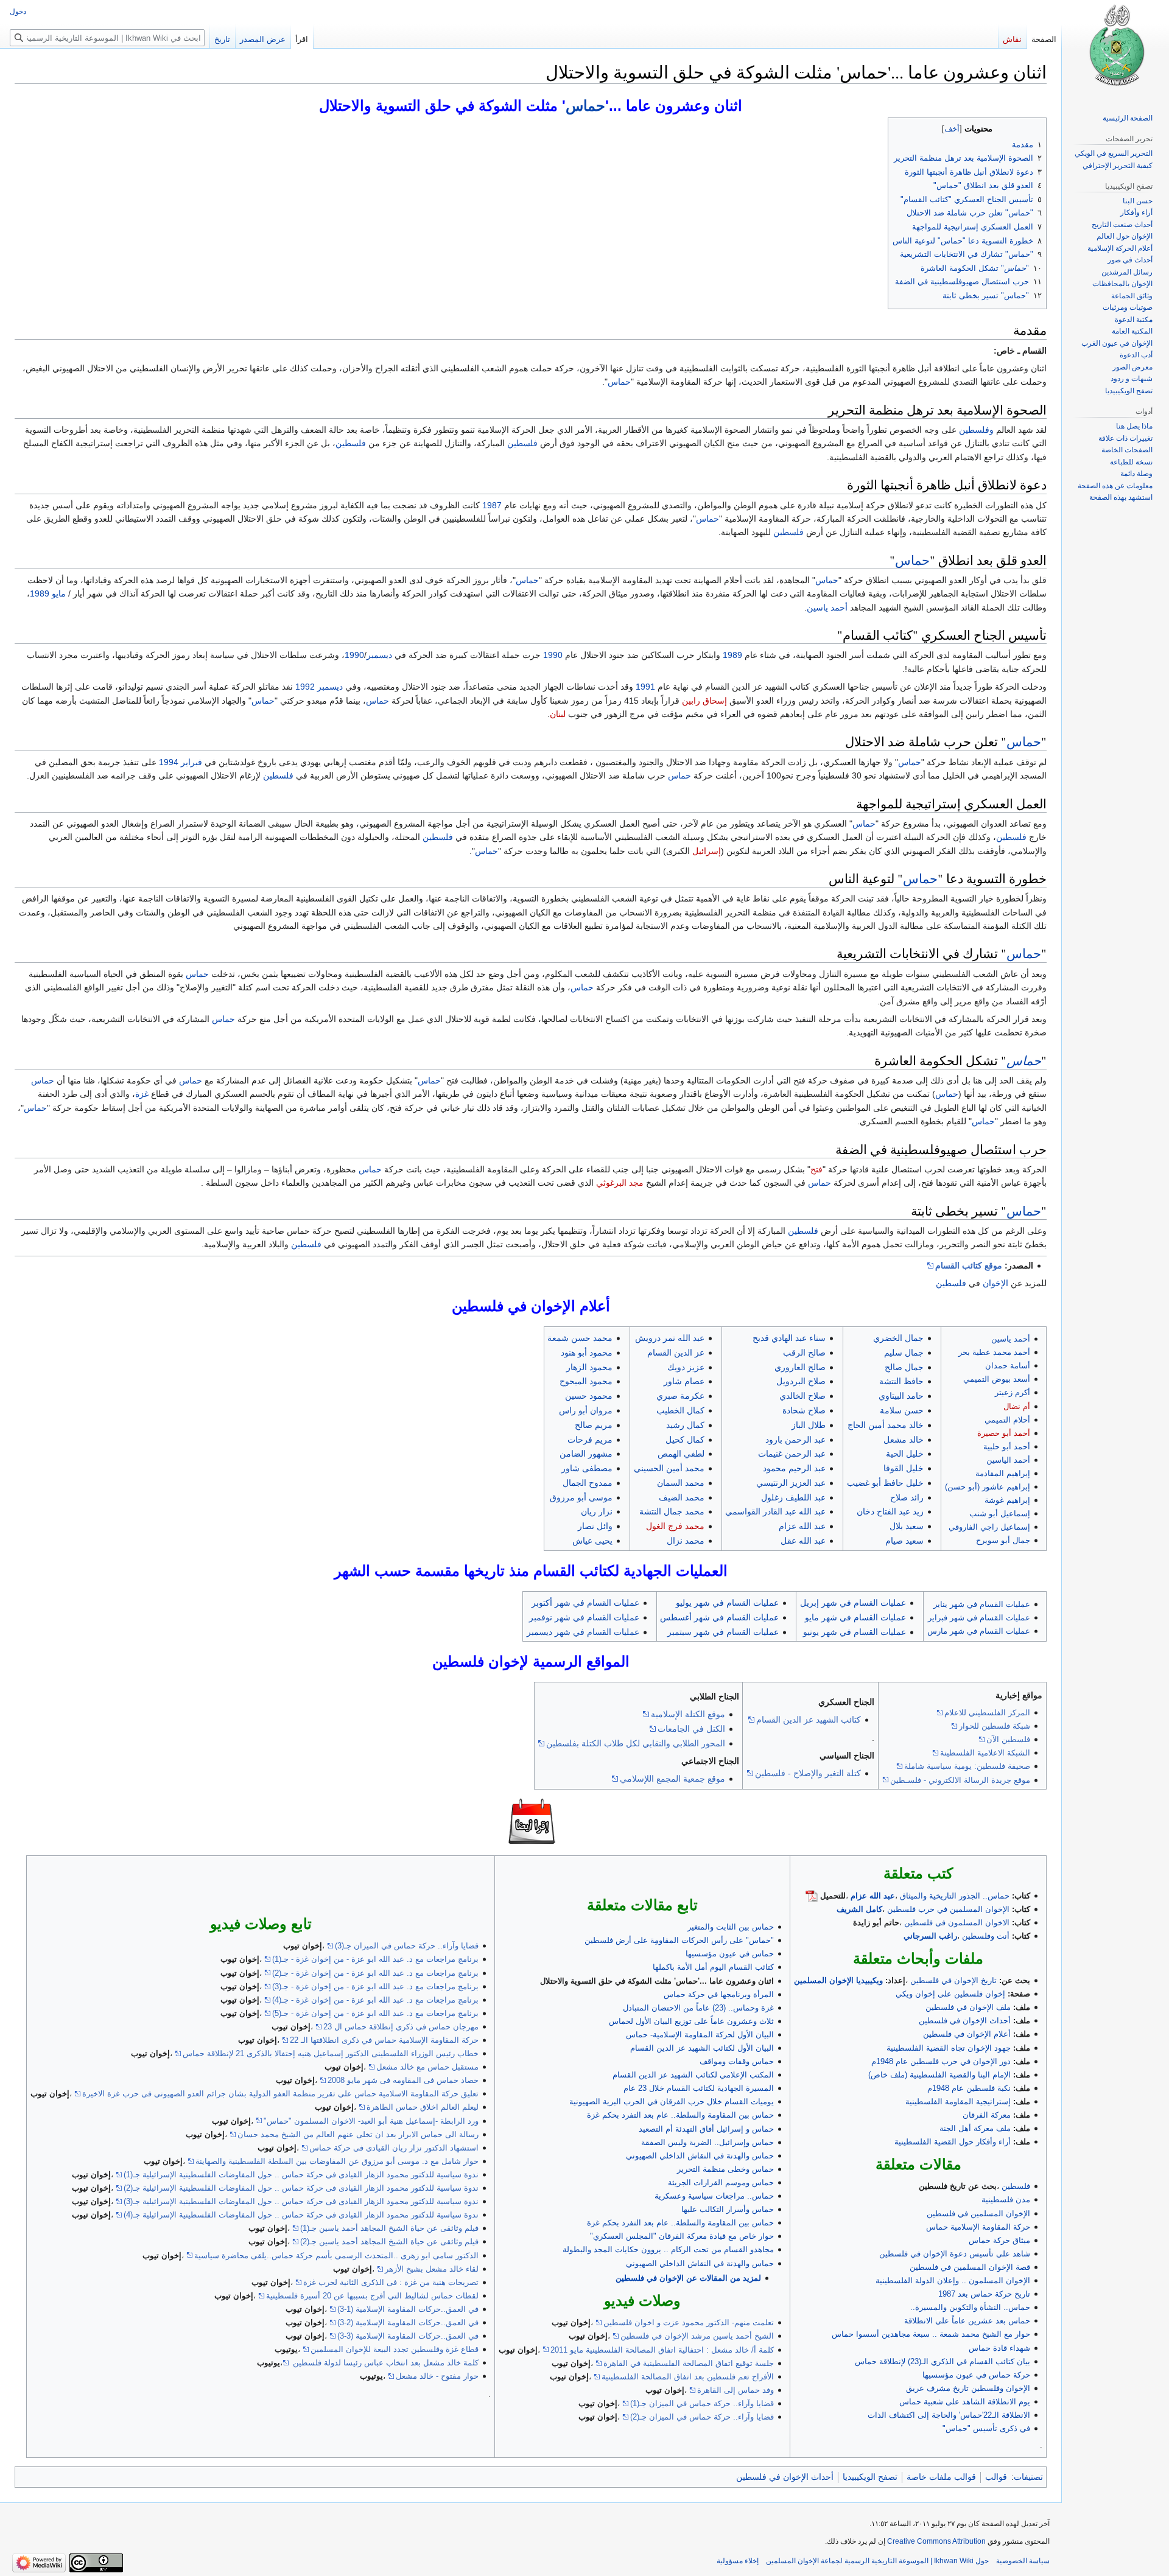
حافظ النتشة (901, 1381)
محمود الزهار (589, 1367)
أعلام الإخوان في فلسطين (967, 2034)
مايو (59, 593)
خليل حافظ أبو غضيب (885, 1483)
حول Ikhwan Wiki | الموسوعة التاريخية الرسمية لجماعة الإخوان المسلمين (877, 2561)
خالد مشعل (904, 1440)
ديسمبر (379, 655)
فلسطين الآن (1008, 1739)
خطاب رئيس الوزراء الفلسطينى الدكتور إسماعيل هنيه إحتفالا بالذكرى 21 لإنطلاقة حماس (331, 2053)
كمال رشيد (685, 1425)
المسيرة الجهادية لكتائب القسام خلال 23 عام (699, 2088)
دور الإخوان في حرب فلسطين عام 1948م (941, 2061)
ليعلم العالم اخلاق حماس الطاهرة (423, 2107)
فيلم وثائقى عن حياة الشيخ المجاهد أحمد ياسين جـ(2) (389, 2242)
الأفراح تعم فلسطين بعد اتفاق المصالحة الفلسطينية (688, 2377)
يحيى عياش (592, 1541)
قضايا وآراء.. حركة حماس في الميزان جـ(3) (407, 1946)
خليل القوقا (904, 1468)
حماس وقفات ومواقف (737, 2061)
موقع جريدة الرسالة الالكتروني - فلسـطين (960, 1780)
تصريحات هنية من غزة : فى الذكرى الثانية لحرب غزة (391, 2282)
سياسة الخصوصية (1023, 2561)
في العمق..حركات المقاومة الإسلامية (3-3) (408, 2336)
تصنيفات (1028, 2477)
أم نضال (1017, 1406)
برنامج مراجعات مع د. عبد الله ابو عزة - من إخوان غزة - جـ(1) (375, 1959)
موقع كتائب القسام (969, 1265)
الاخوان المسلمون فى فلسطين (957, 1923)
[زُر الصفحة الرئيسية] (1115, 49)
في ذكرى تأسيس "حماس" (986, 2428)
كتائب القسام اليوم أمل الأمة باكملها (713, 1967)
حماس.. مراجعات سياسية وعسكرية (714, 2196)
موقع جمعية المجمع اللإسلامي (672, 1779)
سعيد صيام (904, 1541)
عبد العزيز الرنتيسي (791, 1483)
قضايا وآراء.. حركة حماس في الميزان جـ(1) (702, 2403)
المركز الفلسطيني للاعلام (987, 1713)
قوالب (996, 2477)
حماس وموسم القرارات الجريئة (721, 2182)
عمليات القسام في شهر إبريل (853, 1603)
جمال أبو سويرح (1003, 1540)
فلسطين (522, 443)
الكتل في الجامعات (691, 1729)
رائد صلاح (907, 1497)
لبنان (558, 714)
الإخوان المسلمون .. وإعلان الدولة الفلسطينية (953, 2280)
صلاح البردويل (801, 1381)
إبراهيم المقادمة (1003, 1473)
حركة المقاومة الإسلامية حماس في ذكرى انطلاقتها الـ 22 (384, 2040)
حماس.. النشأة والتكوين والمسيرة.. (970, 2307)
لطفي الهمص (681, 1454)
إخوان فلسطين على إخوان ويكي (950, 1994)
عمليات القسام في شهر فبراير (979, 1618)
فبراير (191, 762)
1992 (305, 687)
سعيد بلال (907, 1526)
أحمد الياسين (1008, 1460)
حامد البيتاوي (901, 1396)
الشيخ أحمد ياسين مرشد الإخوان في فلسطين (697, 2336)
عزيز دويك (686, 1367)
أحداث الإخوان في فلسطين (965, 2021)
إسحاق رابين (704, 701)
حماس (585, 106)
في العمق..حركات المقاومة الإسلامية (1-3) (408, 2309)
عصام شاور (684, 1381)
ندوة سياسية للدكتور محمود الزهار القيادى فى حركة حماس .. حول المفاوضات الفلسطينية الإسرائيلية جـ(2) (301, 2188)
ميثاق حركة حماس (999, 2240)
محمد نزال (686, 1541)
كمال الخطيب (680, 1410)
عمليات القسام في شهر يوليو (727, 1603)
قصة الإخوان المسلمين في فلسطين (970, 2267)
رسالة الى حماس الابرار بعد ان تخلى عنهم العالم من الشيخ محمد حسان (358, 2134)
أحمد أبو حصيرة (1004, 1433)
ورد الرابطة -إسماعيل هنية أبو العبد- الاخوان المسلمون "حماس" (371, 2121)
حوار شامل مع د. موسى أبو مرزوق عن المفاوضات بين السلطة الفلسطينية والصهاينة (337, 2161)
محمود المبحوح (586, 1381)
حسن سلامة (902, 1410)
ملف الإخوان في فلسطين (968, 2007)
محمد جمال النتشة (672, 1511)
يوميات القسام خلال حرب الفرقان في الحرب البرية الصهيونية (672, 2102)
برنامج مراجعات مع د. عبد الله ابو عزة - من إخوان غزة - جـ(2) (375, 1973)
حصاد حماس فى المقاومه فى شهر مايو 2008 (403, 2080)
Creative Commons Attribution (936, 2541)
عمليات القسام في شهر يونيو (855, 1632)
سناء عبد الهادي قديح (789, 1338)
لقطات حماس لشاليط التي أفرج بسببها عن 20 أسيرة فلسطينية (372, 2296)
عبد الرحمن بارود (795, 1440)
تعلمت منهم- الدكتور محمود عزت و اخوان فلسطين (689, 2322)
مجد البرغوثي (620, 1183)
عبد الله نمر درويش (670, 1338)
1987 (492, 505)
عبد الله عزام (802, 1526)
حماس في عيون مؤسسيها (730, 1954)
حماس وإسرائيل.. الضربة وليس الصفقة (707, 2142)
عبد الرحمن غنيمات (792, 1454)
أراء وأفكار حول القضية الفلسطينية (953, 2142)
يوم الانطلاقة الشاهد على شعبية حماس (965, 2402)
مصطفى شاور (587, 1468)
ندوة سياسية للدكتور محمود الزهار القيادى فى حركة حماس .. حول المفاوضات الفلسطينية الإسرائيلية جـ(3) (301, 2201)
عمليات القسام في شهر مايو (855, 1617)
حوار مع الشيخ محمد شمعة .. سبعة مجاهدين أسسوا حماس (931, 2334)
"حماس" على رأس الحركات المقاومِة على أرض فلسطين (679, 1940)
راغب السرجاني (930, 1936)
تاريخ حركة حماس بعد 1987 (984, 2294)
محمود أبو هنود (587, 1353)
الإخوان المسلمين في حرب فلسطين (948, 1909)
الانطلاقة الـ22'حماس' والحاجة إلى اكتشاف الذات (949, 2415)
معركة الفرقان (987, 2115)
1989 (40, 593)
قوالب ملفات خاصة (941, 2477)
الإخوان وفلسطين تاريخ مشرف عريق (968, 2388)
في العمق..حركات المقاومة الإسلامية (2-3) (408, 2322)
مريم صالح (594, 1425)
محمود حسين (589, 1396)
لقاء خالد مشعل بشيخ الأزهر (432, 2269)
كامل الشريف (859, 1909)
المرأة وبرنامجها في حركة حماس (719, 1994)
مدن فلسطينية (1006, 2200)
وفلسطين (976, 430)
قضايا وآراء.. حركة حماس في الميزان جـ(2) (702, 2417)
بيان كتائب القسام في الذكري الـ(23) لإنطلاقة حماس (943, 2361)
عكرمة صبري (680, 1396)
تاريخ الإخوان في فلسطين (953, 1980)
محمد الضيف (682, 1497)
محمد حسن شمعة (580, 1338)
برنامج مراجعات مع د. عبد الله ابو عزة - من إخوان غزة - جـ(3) (375, 1986)
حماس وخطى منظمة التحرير (725, 2169)
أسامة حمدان (1008, 1366)
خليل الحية (905, 1454)
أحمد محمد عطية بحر (994, 1352)
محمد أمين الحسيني (669, 1468)
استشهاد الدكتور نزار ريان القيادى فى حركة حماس (394, 2148)
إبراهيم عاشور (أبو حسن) (988, 1487)
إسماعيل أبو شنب (1000, 1514)
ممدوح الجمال (588, 1483)
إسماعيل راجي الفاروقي (989, 1527)
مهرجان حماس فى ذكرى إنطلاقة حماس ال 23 (401, 2027)
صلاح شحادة (804, 1410)
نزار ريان (597, 1511)
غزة (142, 1094)
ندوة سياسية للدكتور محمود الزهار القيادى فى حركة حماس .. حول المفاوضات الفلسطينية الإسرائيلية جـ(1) (301, 2175)
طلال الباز (809, 1425)
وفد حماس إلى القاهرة (735, 2390)
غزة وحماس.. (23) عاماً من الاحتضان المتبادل (698, 2008)
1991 (645, 687)
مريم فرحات (590, 1440)
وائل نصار (595, 1526)
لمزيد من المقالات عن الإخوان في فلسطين (688, 2278)
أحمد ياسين (827, 607)
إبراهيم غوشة (1007, 1500)
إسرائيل (707, 851)
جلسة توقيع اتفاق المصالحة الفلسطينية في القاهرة (689, 2363)
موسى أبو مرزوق (581, 1497)
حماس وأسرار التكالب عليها (728, 2209)
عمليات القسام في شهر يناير (982, 1604)
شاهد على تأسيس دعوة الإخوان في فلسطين (955, 2254)
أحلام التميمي (1007, 1420)
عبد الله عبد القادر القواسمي (775, 1511)
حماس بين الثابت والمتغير (731, 1927)
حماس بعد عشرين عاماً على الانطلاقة (967, 2321)
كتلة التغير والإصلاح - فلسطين (808, 1773)
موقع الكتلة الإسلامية (688, 1714)
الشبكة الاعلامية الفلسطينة (985, 1753)
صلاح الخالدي (802, 1396)
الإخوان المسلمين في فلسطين (978, 2214)
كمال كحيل (685, 1440)
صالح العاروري (800, 1367)
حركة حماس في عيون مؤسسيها (976, 2375)
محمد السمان (681, 1483)
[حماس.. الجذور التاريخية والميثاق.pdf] (812, 1896)
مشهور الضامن (586, 1454)
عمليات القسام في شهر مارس (979, 1631)
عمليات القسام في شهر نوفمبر (584, 1617)
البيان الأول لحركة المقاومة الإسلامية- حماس (700, 2035)
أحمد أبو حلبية (1007, 1447)
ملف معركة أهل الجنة (975, 2128)
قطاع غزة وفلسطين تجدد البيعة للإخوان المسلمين (395, 2349)
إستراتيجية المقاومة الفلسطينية (958, 2102)
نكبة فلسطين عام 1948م (969, 2088)
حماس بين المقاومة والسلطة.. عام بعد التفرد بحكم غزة (680, 2115)
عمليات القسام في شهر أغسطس (719, 1617)
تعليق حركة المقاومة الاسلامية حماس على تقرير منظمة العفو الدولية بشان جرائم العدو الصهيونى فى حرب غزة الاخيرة (280, 2094)
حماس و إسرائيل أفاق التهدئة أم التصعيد (706, 2129)
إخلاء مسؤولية (738, 2561)
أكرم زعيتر (1013, 1392)
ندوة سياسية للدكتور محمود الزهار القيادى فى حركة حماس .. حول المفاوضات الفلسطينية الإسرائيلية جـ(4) (301, 2215)
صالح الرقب (804, 1353)
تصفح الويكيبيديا (870, 2477)
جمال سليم (904, 1353)
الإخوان (995, 1283)
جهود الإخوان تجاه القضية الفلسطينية (949, 2048)
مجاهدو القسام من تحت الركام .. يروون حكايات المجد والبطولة (668, 2249)
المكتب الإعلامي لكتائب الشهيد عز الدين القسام (693, 2075)
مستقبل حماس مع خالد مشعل (427, 2067)
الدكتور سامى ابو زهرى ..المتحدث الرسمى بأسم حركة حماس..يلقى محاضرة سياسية (336, 2256)
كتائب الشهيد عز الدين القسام (809, 1720)
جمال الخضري (898, 1338)
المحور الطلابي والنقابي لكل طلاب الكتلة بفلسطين (636, 1743)
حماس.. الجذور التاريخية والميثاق (955, 1896)
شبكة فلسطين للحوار (995, 1726)
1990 (553, 655)
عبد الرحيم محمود (794, 1468)
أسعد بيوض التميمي (997, 1379)
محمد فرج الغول (675, 1526)
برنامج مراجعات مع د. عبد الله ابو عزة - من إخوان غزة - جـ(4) (375, 2000)
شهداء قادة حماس (999, 2348)
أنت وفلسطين (986, 1936)
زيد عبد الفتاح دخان (890, 1511)
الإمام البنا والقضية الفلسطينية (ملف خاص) (939, 2075)
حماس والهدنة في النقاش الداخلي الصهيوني (700, 2156)
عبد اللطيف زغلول (793, 1497)
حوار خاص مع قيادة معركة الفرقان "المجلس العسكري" (682, 2236)
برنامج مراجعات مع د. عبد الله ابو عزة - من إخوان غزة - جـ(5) (375, 2013)
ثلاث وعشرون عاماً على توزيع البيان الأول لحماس (691, 2021)
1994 (169, 762)
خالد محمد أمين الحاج (886, 1425)
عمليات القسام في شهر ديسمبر (583, 1632)
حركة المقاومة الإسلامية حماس (978, 2227)
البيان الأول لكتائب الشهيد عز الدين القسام (702, 2048)
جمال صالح (904, 1367)
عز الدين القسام (676, 1353)
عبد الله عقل (803, 1541)
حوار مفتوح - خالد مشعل (437, 2376)
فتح (816, 1169)
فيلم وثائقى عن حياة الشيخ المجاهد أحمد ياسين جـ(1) (389, 2228)
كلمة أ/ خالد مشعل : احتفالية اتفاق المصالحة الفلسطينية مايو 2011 (662, 2350)
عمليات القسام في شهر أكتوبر (585, 1603)
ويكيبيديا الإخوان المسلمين (838, 1980)
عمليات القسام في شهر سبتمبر (723, 1632)
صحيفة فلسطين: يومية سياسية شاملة (967, 1766)
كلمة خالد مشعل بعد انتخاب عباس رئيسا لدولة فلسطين (384, 2363)
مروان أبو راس (586, 1410)
